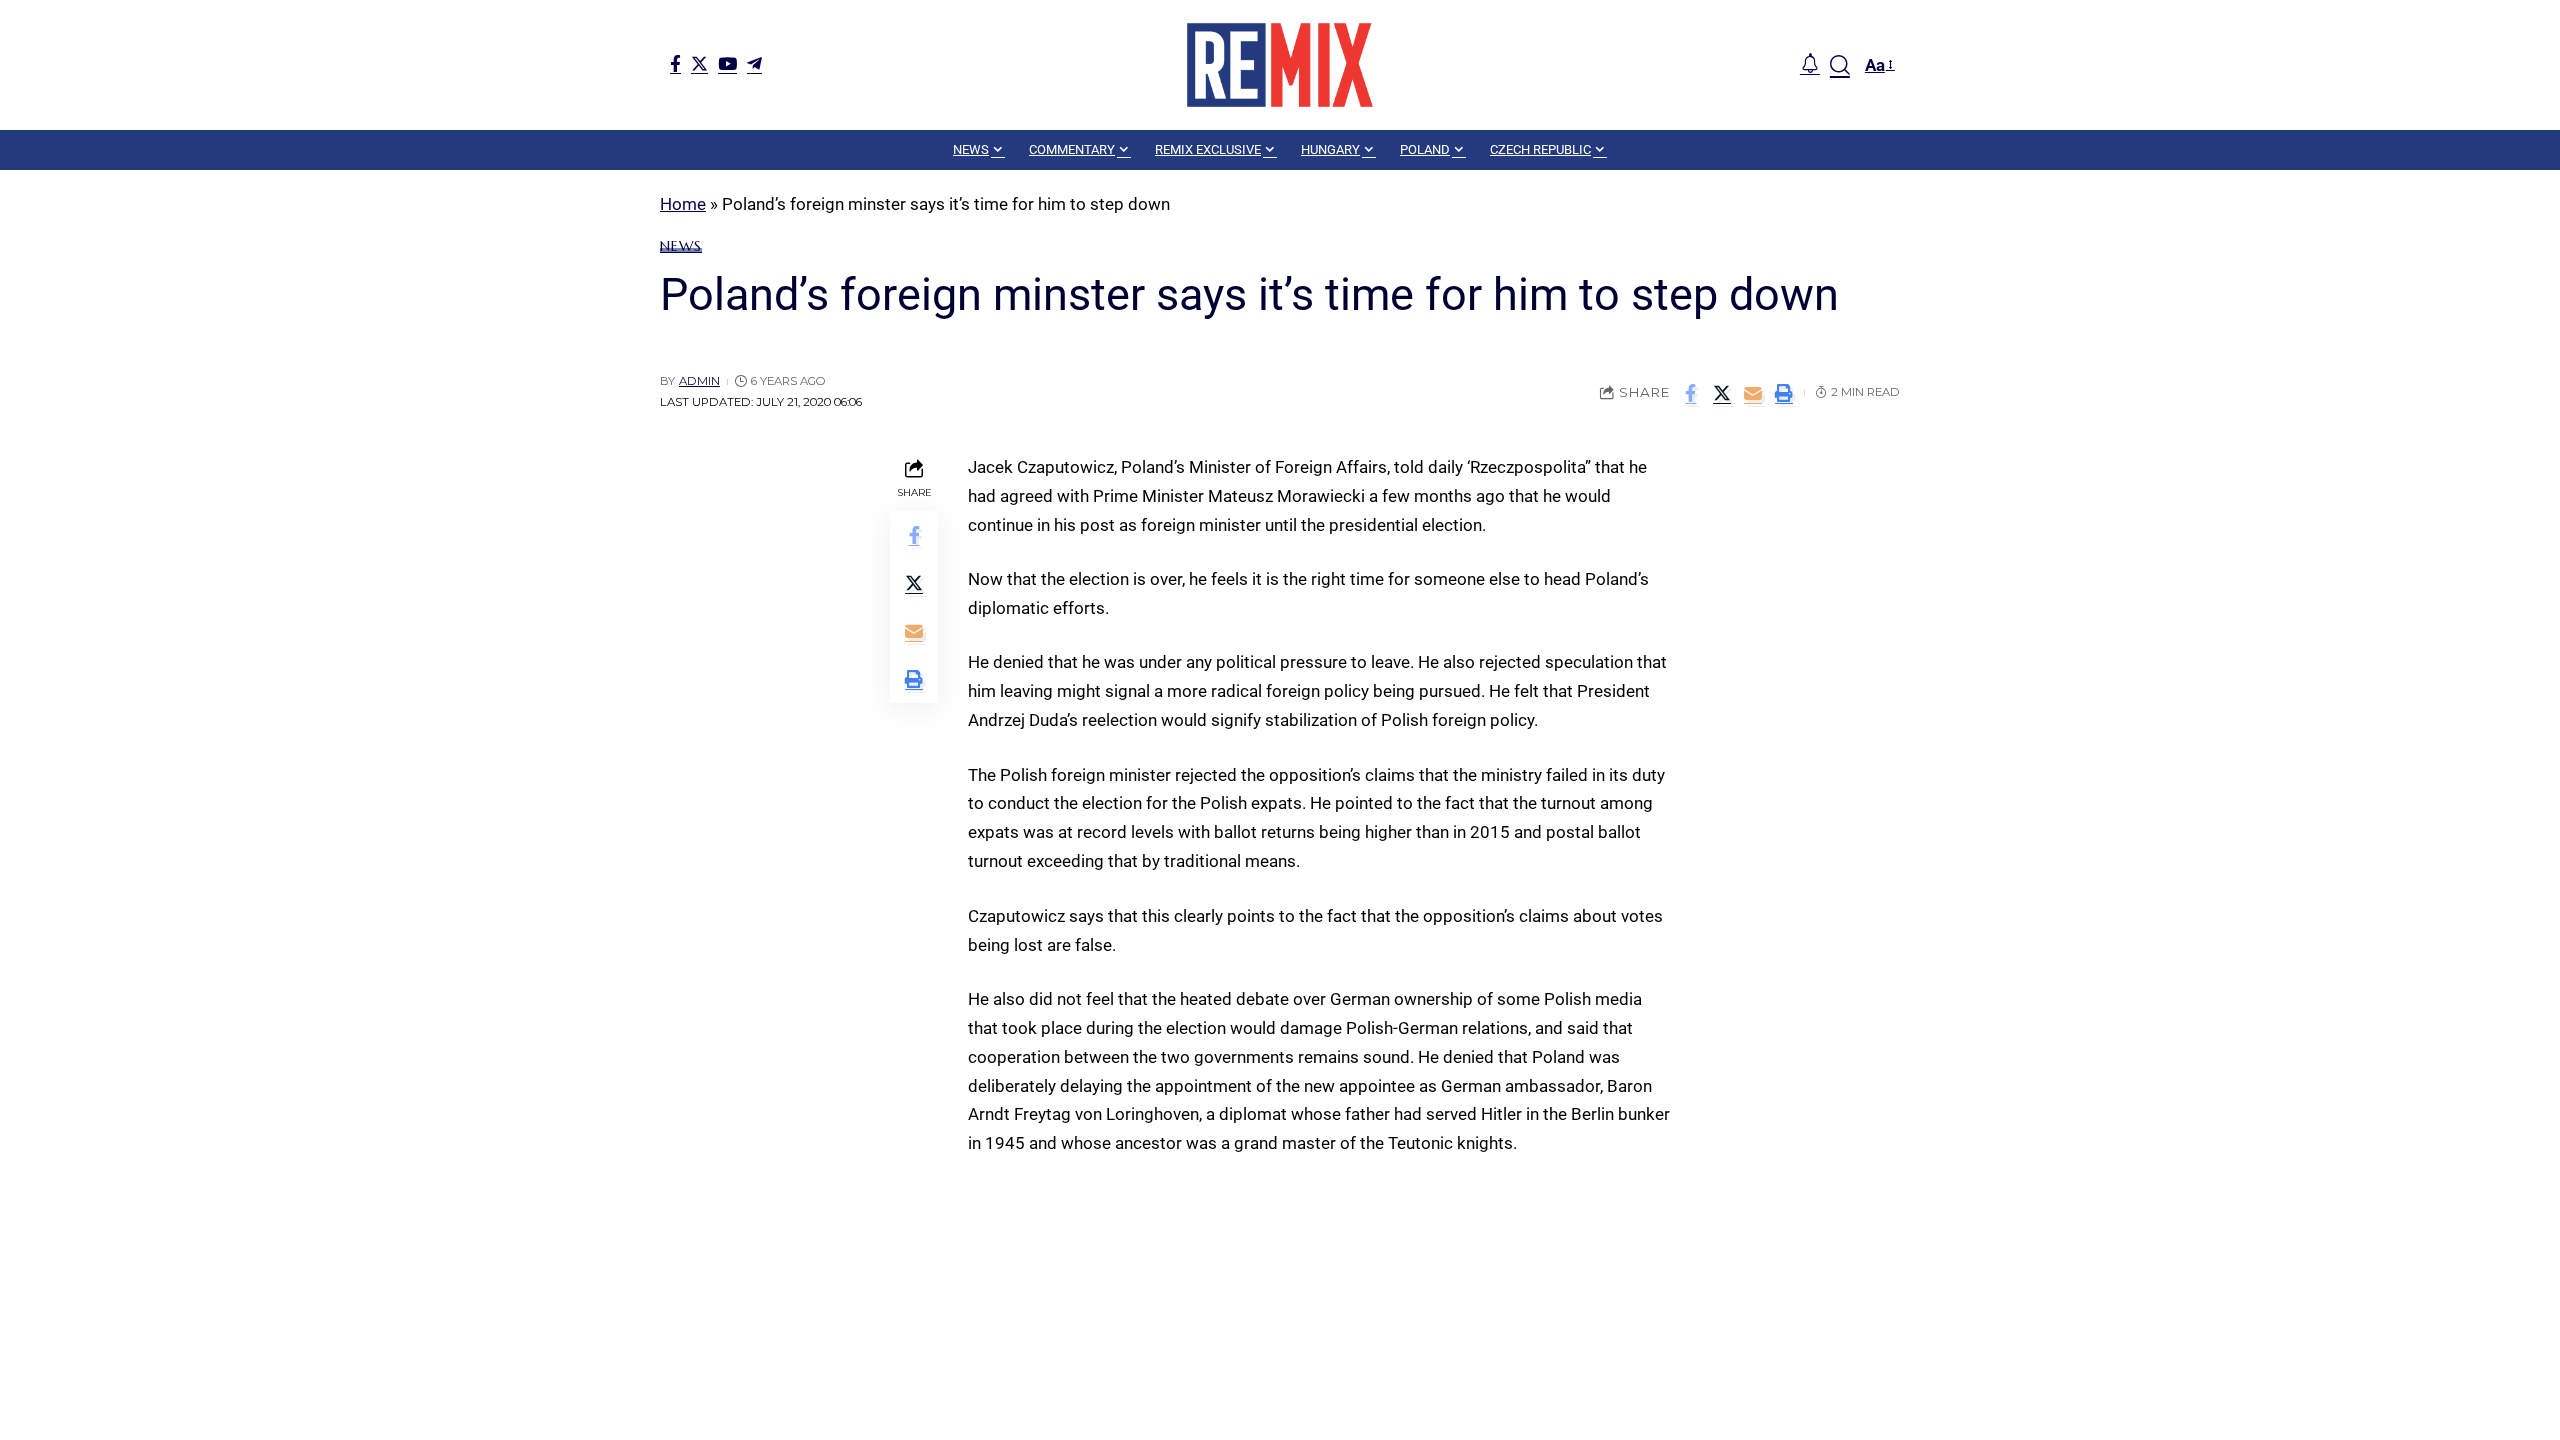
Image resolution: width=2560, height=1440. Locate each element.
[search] (1840, 65)
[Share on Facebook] (1691, 393)
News (681, 246)
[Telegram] (754, 63)
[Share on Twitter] (1722, 393)
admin (699, 381)
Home (683, 204)
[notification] (1810, 64)
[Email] (1753, 393)
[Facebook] (675, 63)
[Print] (1784, 393)
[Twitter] (699, 63)
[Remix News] (1280, 65)
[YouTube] (727, 63)
